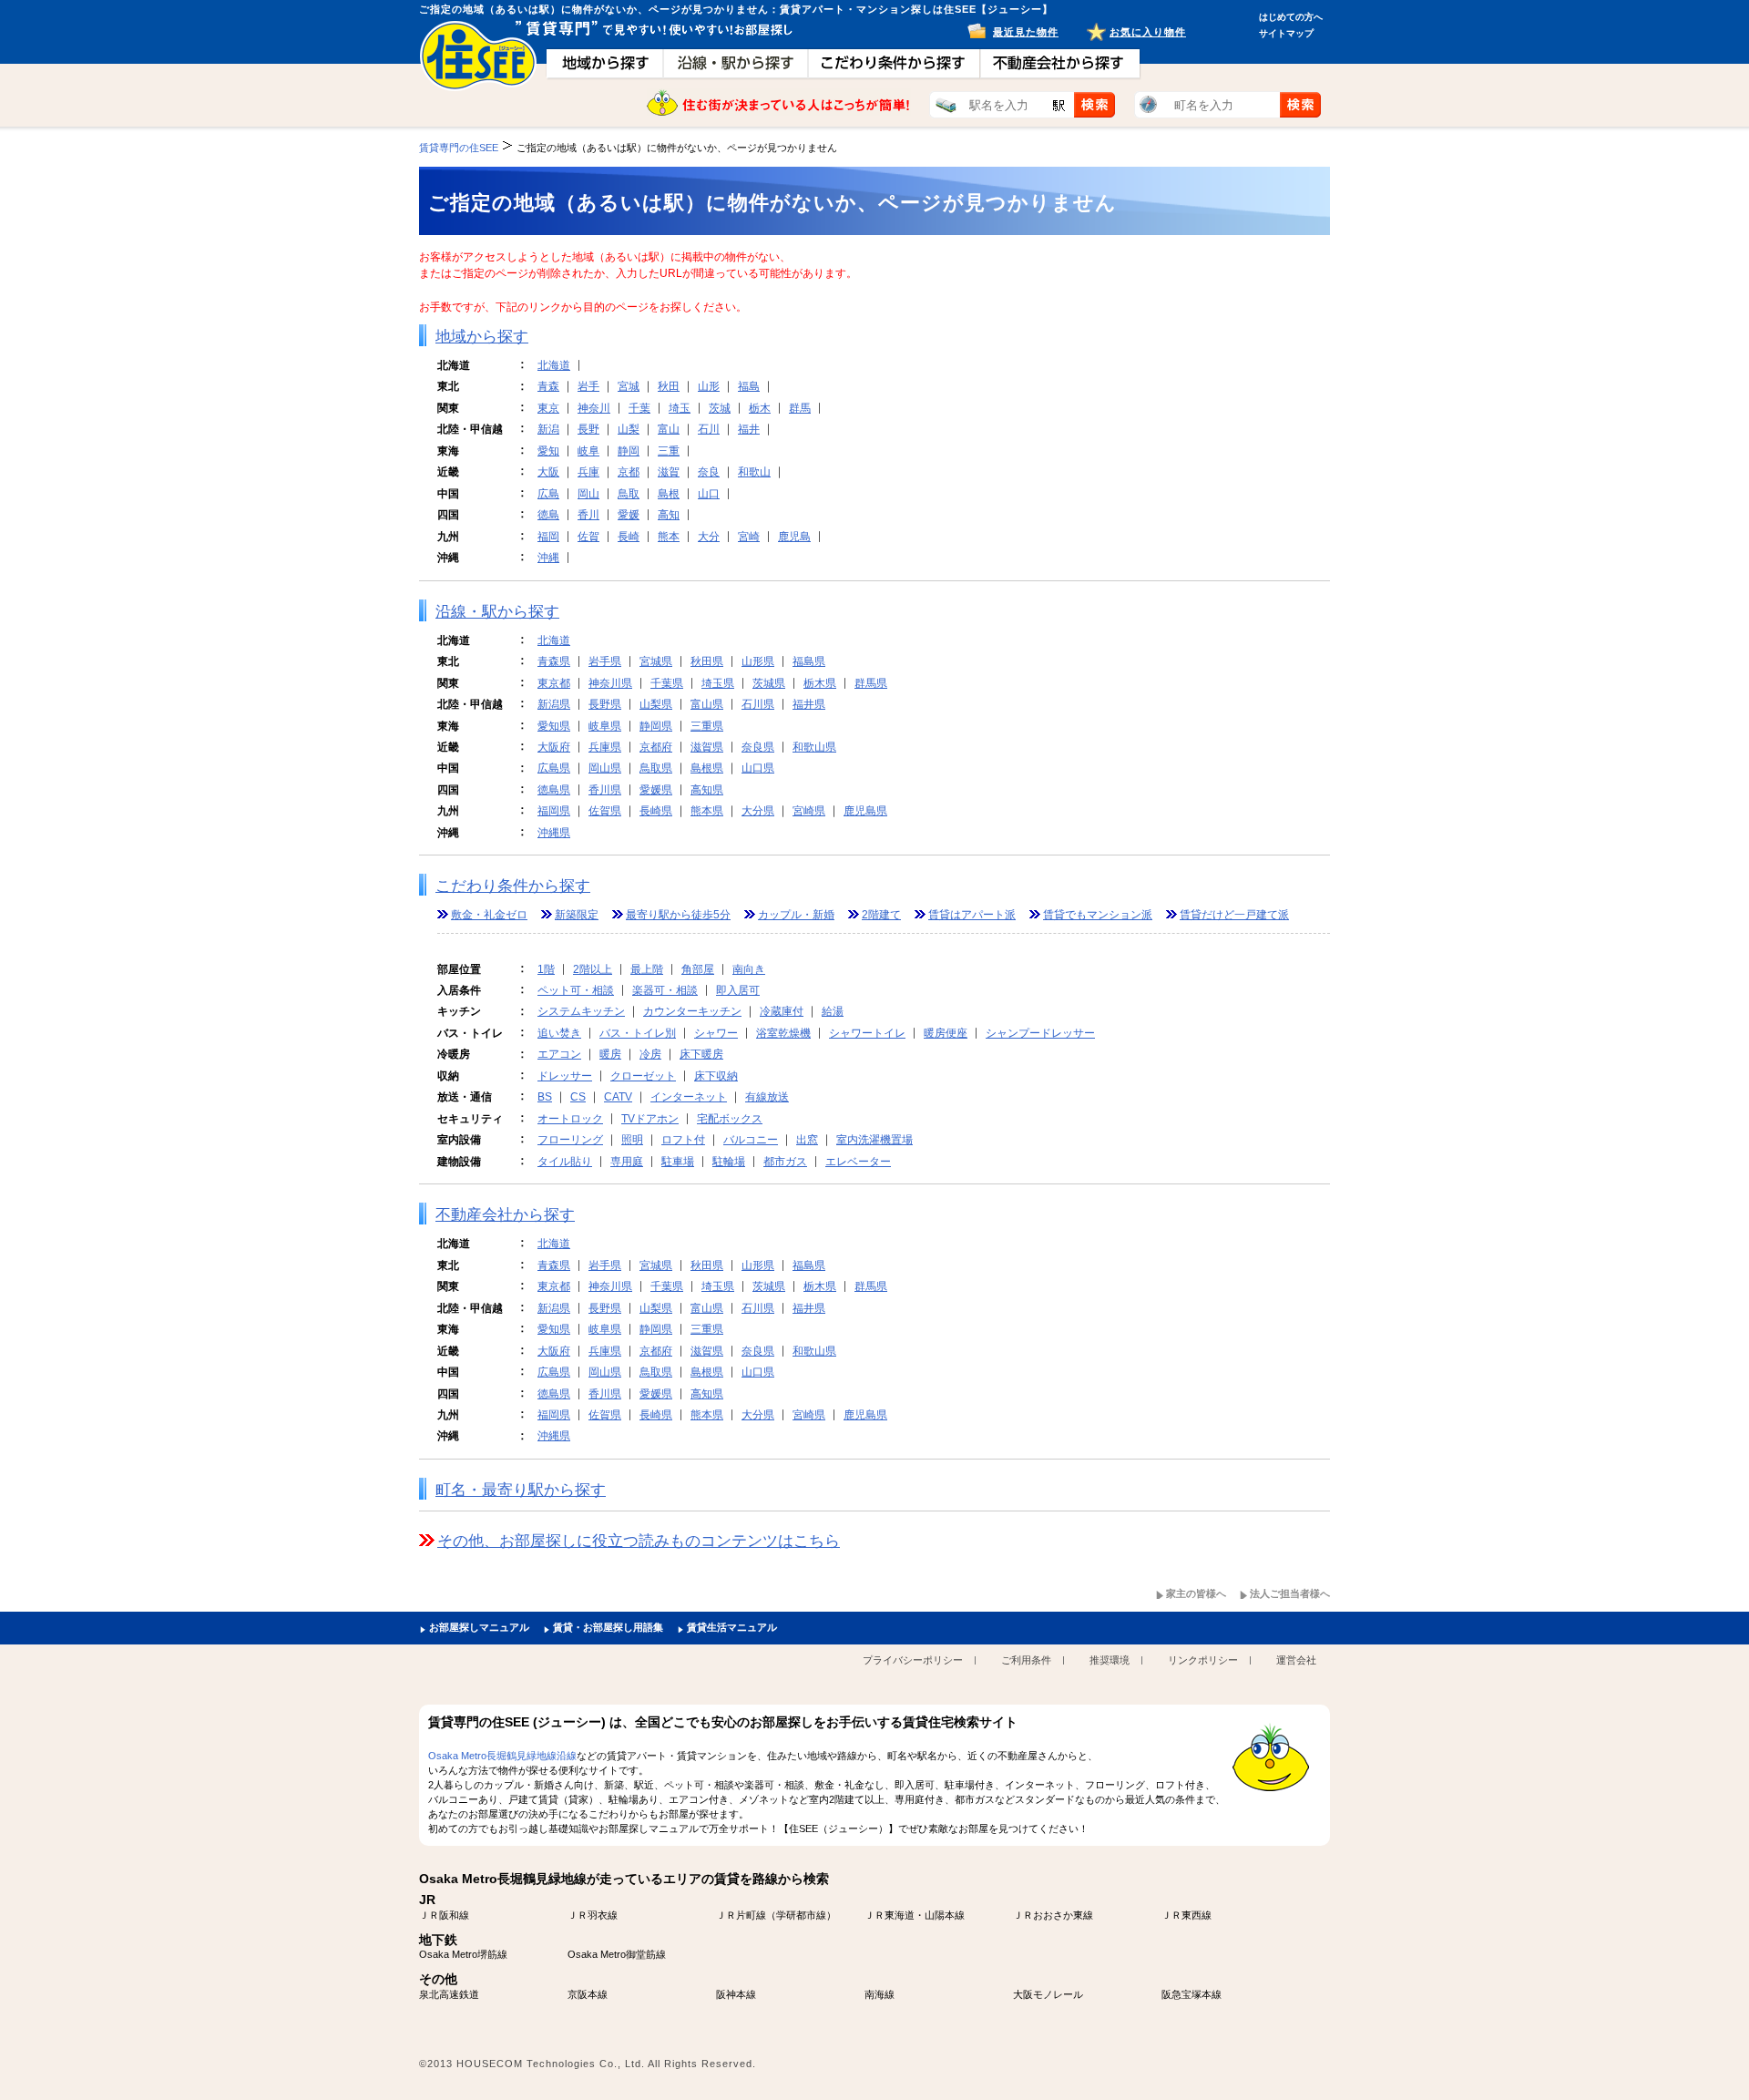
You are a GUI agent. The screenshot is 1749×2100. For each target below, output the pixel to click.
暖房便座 (946, 1033)
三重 (669, 451)
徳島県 (554, 790)
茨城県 (769, 683)
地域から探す (482, 337)
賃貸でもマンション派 (1098, 915)
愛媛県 (656, 790)
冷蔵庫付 (782, 1011)
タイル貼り (565, 1162)
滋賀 (669, 472)
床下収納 (716, 1076)
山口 (709, 494)
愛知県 (554, 726)
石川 (709, 429)
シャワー (716, 1033)
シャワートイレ (867, 1033)
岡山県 (605, 768)
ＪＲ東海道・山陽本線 (915, 1915)
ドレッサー (565, 1076)
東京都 (554, 683)
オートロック (570, 1119)
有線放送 (767, 1097)
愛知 (548, 451)
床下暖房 (701, 1054)
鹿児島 (794, 537)
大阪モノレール (1048, 1994)
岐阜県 (605, 726)
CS (578, 1097)
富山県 (707, 704)
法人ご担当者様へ (1290, 1593)
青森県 (554, 661)
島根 (669, 494)
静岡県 (656, 726)
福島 (749, 386)
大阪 (548, 472)
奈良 (709, 472)
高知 (669, 515)
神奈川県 (610, 683)
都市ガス (785, 1162)
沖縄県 (554, 833)
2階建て (881, 915)
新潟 (548, 429)
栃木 (760, 408)
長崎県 (656, 811)
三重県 (707, 726)
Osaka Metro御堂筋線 (617, 1954)
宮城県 (656, 661)
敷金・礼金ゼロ (489, 915)
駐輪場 (729, 1162)
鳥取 (629, 494)
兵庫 (588, 472)
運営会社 (1296, 1660)
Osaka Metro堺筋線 (463, 1954)
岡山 (588, 494)
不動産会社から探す (505, 1215)
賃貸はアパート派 (972, 915)
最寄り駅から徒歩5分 (678, 915)
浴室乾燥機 (783, 1033)
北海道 (554, 365)
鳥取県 (656, 768)
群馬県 (871, 683)
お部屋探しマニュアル (479, 1627)
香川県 (605, 790)
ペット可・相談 (576, 990)
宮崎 (749, 537)
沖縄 (548, 558)
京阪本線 (588, 1994)
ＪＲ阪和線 (444, 1915)
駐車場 (678, 1162)
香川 (588, 515)
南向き (749, 969)
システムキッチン (581, 1011)
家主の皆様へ (1196, 1593)
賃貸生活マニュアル (732, 1627)
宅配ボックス (730, 1119)
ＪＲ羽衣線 (593, 1915)
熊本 (669, 537)
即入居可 (738, 990)
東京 (548, 408)
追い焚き (559, 1033)
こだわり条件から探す (513, 886)
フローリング (570, 1140)
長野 (588, 429)
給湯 (833, 1011)
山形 (709, 386)
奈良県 (758, 747)
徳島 (548, 515)
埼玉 (680, 408)
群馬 (800, 408)
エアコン (559, 1054)
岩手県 (605, 661)
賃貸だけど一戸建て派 (1234, 915)
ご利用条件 (1026, 1660)
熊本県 (707, 811)
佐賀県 (605, 811)
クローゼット (643, 1076)
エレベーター (858, 1162)
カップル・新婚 (796, 915)
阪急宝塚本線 (1192, 1994)
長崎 (629, 537)
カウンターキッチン (692, 1011)
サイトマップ (1286, 33)
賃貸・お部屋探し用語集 (608, 1627)
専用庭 (627, 1162)
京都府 (656, 747)
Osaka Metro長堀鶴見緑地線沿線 (502, 1756)
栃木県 (820, 683)
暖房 (610, 1054)
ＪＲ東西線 (1186, 1915)
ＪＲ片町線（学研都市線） (776, 1915)
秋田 (669, 386)
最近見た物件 (1026, 32)
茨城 (720, 408)
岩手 (588, 386)
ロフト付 (683, 1140)
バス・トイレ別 (638, 1033)
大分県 (758, 811)
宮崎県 (809, 811)
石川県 (758, 704)
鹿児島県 (865, 811)
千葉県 (667, 683)
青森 (548, 386)
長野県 (605, 704)
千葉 (639, 408)
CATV (618, 1097)
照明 (632, 1140)
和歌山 (754, 472)
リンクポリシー (1203, 1660)
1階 (546, 969)
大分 (709, 537)
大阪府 (554, 747)
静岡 (629, 451)
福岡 (548, 537)
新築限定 (577, 915)
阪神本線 (736, 1994)
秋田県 (707, 661)
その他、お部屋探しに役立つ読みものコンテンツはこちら (639, 1541)
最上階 (647, 969)
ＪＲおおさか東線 (1053, 1915)
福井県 (809, 704)
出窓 (807, 1140)
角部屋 (698, 969)
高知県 (707, 790)
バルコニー (751, 1140)
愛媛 (629, 515)
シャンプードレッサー (1040, 1033)
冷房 (650, 1054)
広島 (548, 494)
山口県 (758, 768)
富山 (669, 429)
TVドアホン (650, 1119)
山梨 (629, 429)
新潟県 (554, 704)
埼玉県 (718, 683)
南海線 (880, 1994)
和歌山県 (814, 747)
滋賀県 (707, 747)
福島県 (809, 661)
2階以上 (593, 969)
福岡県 (554, 811)
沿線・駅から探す (497, 612)
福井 (749, 429)
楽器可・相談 (665, 990)
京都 (629, 472)
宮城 (629, 386)
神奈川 (594, 408)
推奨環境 (1110, 1660)
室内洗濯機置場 (874, 1140)
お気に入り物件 (1148, 32)
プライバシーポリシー (913, 1660)
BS (545, 1097)
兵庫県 (605, 747)
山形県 (758, 661)
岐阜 (588, 451)
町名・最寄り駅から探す (521, 1490)
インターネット (689, 1097)
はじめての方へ (1291, 17)
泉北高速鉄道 (449, 1994)
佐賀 (588, 537)
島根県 (707, 768)
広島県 (554, 768)
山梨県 (656, 704)
